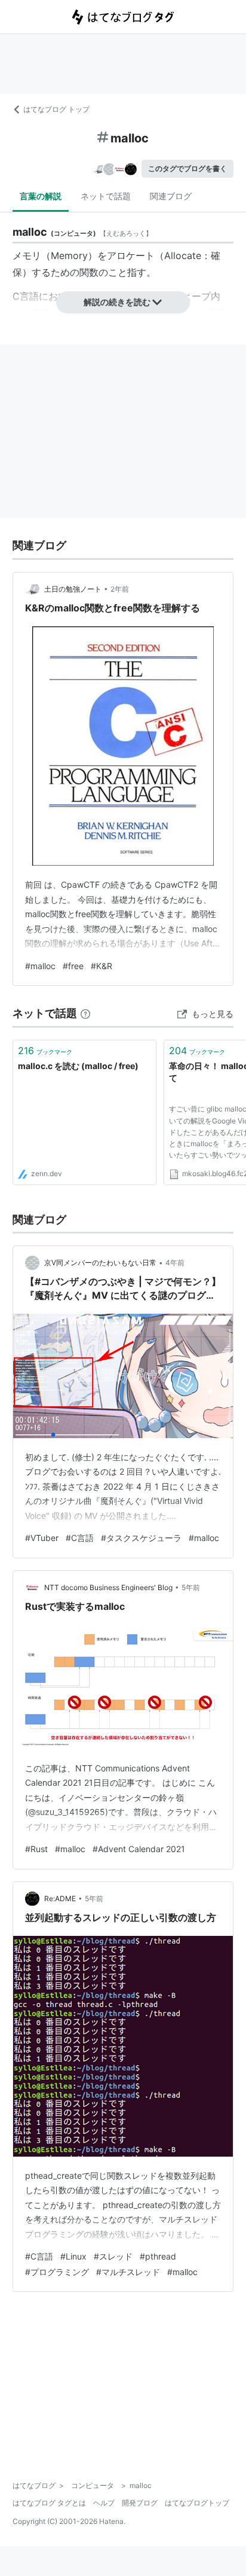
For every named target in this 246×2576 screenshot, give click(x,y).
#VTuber (42, 1538)
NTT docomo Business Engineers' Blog (108, 1587)
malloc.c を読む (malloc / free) (78, 1066)
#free (73, 966)
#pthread (158, 2256)
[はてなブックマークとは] (85, 1013)
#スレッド (113, 2256)
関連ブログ (171, 196)
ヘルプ (104, 2503)
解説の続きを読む (117, 302)
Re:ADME (60, 1898)
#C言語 (80, 1538)
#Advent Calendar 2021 (139, 1849)
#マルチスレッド (128, 2272)
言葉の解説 (41, 196)
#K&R (102, 966)
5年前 (191, 1587)
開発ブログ (140, 2503)
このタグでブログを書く (187, 168)
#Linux (73, 2256)
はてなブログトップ (197, 2503)
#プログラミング (57, 2272)
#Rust (36, 1849)
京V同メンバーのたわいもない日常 (100, 1263)
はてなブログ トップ (56, 109)
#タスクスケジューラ (141, 1538)
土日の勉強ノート (73, 589)
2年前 (120, 589)
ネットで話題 (106, 196)
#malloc (40, 966)
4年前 (175, 1263)
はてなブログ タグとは (49, 2503)
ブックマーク (45, 1051)
